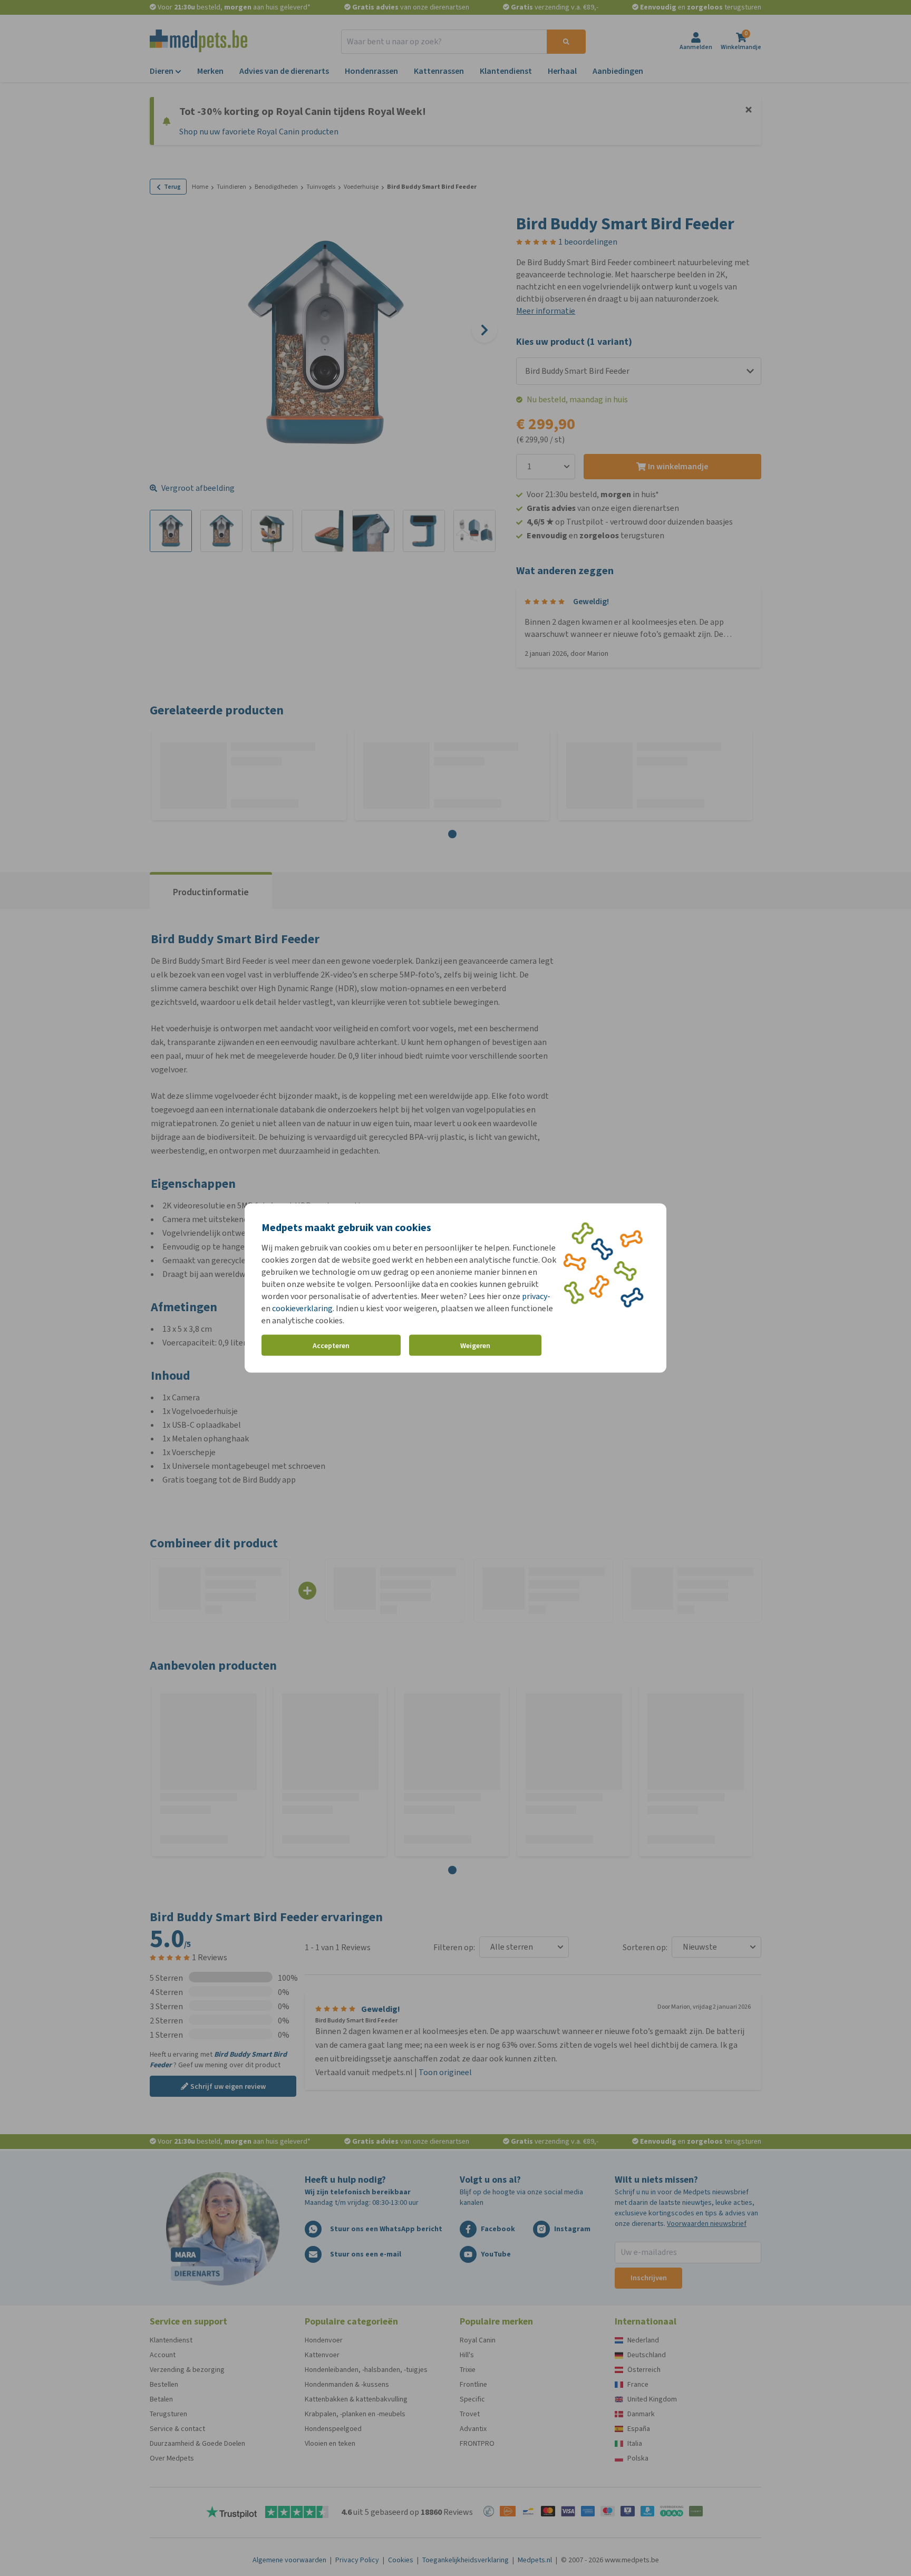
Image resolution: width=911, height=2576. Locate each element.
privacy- (536, 1296)
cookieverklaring (302, 1308)
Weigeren (475, 1345)
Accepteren (331, 1345)
